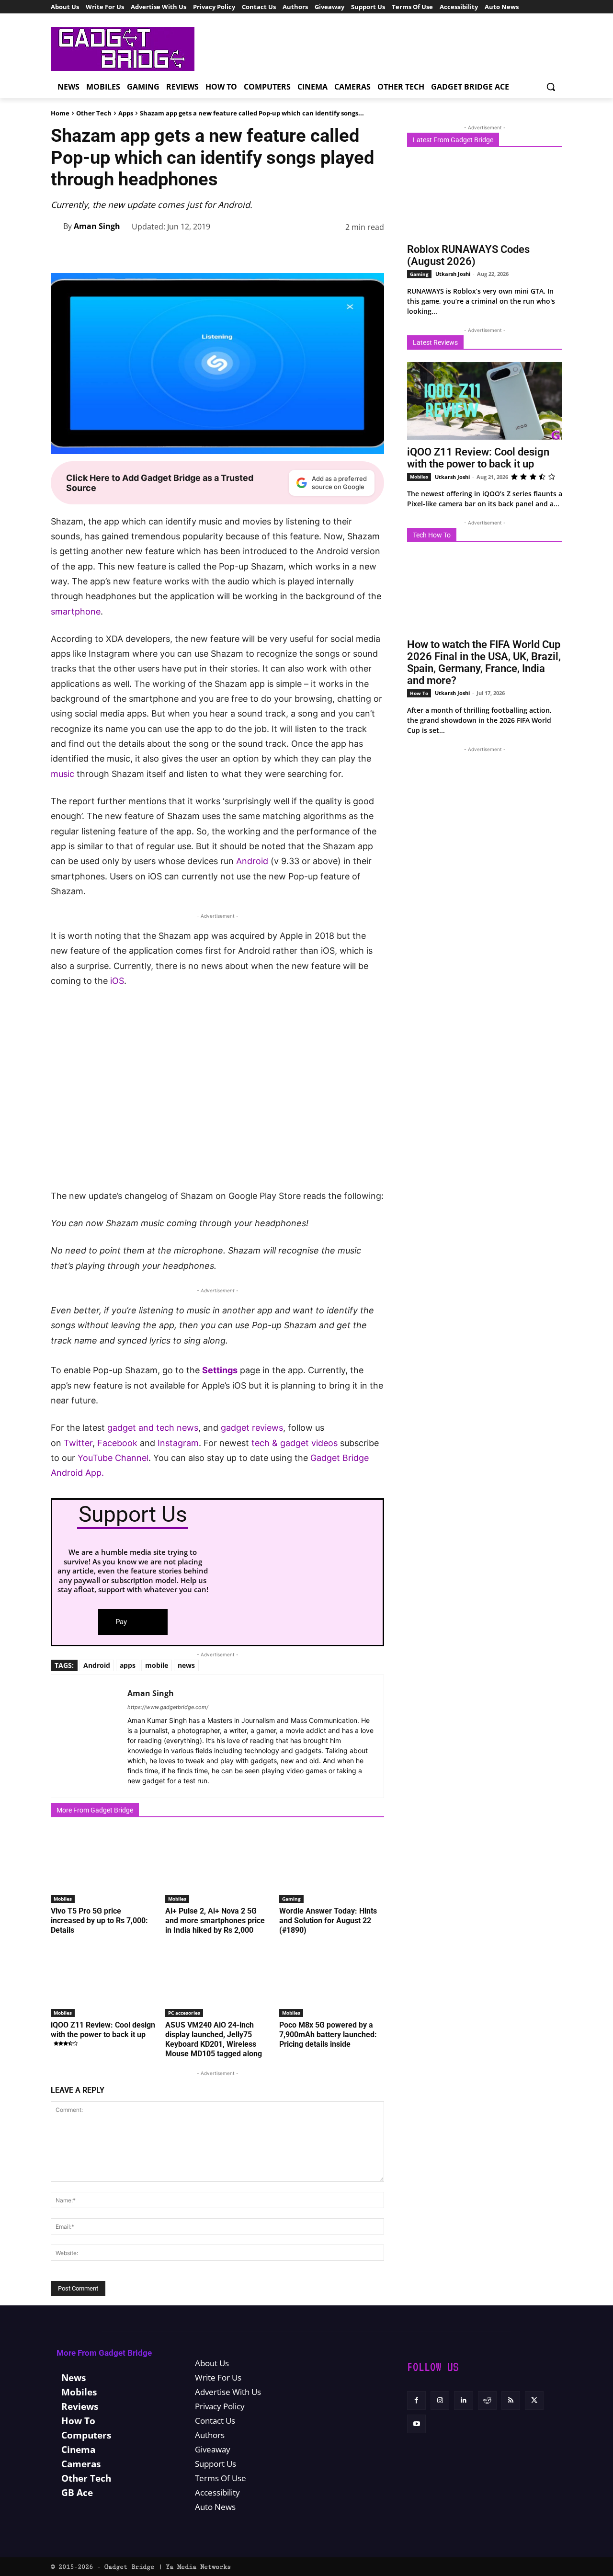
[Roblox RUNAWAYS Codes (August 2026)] (485, 198)
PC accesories (184, 2013)
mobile (157, 1665)
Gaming (291, 1899)
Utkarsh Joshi (453, 274)
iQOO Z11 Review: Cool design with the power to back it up (103, 2030)
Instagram (178, 1443)
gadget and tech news (153, 1428)
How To (419, 693)
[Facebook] (219, 251)
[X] (241, 251)
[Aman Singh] (57, 226)
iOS (117, 981)
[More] (374, 251)
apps (128, 1665)
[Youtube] (416, 2424)
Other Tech (94, 113)
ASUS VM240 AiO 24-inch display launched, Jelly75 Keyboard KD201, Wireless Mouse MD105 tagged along (214, 2039)
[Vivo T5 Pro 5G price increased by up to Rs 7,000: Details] (103, 1866)
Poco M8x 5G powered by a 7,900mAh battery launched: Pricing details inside (328, 2035)
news (186, 1665)
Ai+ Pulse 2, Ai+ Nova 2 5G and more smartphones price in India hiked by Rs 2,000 (215, 1921)
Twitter (78, 1443)
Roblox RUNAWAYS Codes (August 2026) (468, 255)
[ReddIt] (329, 251)
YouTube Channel (113, 1458)
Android (252, 861)
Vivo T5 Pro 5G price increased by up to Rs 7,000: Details (99, 1921)
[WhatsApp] (285, 251)
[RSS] (511, 2400)
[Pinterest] (263, 251)
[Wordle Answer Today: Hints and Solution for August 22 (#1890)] (332, 1866)
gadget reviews (252, 1428)
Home (60, 113)
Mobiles (63, 1899)
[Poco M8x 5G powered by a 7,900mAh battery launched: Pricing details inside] (332, 1980)
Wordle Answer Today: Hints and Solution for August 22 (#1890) (328, 1921)
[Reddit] (487, 2400)
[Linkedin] (307, 251)
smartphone (76, 611)
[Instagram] (440, 2400)
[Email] (352, 251)
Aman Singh (97, 226)
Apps (126, 113)
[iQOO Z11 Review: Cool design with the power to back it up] (103, 1980)
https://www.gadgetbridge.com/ (168, 1707)
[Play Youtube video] (217, 1094)
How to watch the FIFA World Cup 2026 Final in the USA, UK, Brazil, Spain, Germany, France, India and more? (484, 662)
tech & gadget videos (295, 1443)
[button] (551, 87)
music (62, 774)
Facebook (119, 1443)
